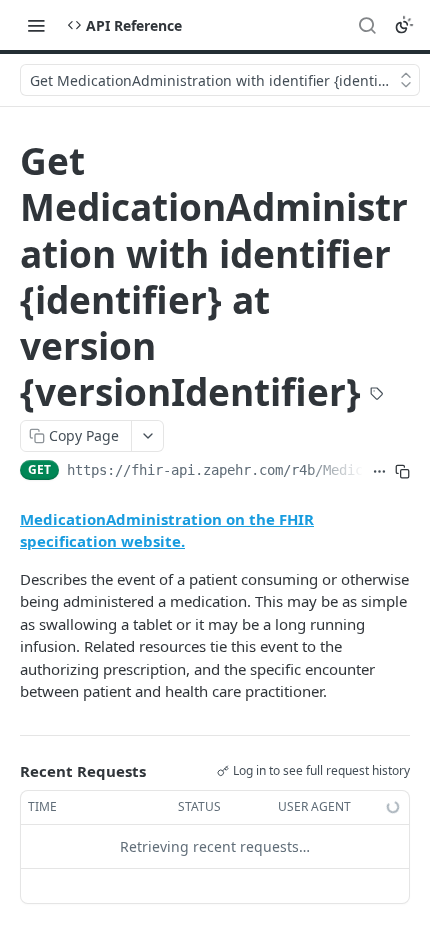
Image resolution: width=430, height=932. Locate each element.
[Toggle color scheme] (404, 25)
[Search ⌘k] (367, 25)
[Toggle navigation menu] (36, 25)
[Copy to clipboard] (402, 472)
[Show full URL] (379, 472)
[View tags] (377, 396)
